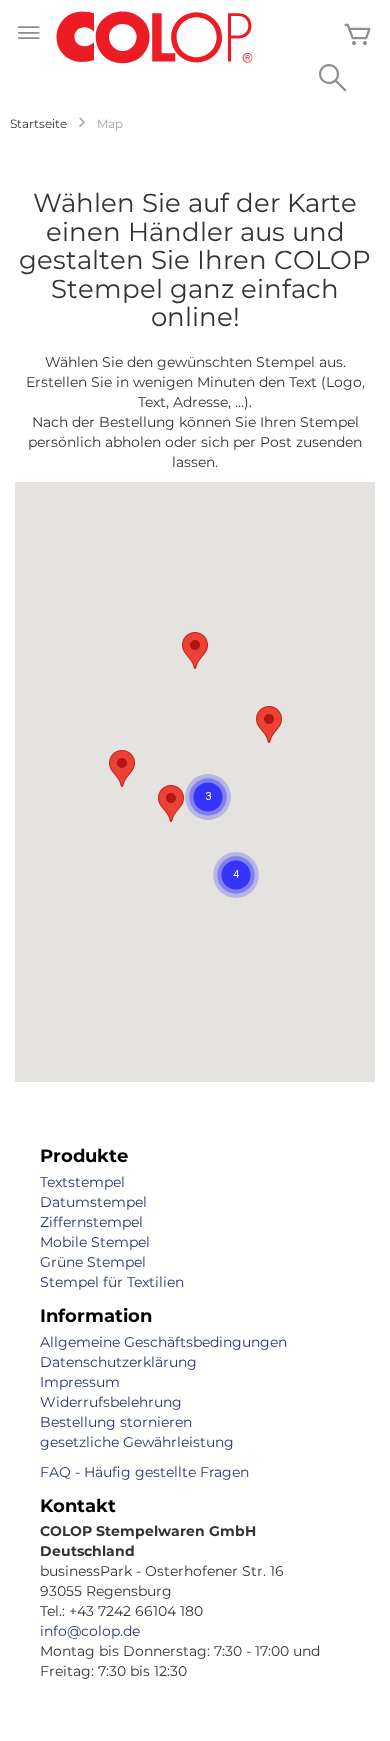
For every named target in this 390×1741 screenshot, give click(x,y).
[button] (171, 803)
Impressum (80, 1382)
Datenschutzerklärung (118, 1362)
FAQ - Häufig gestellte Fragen (144, 1472)
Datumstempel (93, 1202)
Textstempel (82, 1182)
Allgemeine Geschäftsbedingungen (163, 1342)
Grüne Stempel (93, 1262)
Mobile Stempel (95, 1242)
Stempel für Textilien (112, 1282)
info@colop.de (90, 1631)
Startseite (38, 123)
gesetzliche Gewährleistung (137, 1442)
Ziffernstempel (91, 1222)
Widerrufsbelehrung (111, 1402)
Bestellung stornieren (116, 1422)
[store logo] (155, 38)
